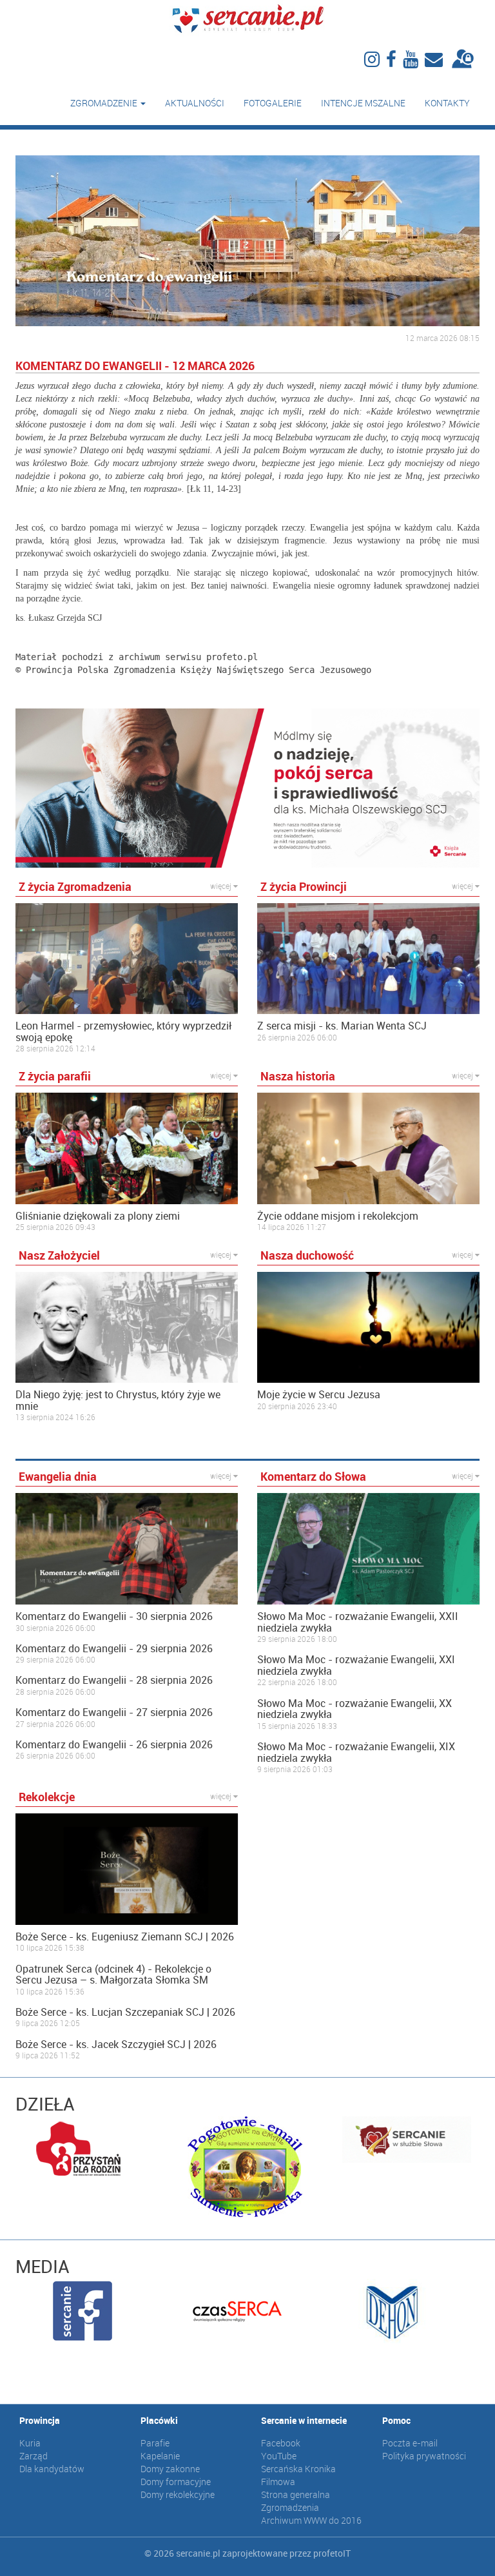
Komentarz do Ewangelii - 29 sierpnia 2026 (114, 1649)
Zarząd (34, 2456)
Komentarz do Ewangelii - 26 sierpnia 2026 (114, 1745)
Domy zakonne (170, 2469)
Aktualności (195, 103)
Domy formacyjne (176, 2482)
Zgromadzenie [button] (105, 103)
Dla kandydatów (52, 2469)
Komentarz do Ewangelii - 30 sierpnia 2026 (114, 1617)
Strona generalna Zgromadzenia (296, 2501)
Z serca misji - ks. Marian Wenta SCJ (342, 1026)
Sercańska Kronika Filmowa (298, 2475)
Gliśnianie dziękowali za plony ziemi (98, 1216)
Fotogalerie (273, 103)
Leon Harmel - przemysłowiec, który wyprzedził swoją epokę (123, 1032)
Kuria (30, 2443)
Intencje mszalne (363, 103)
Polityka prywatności (424, 2456)
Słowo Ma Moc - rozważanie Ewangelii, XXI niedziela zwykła (356, 1665)
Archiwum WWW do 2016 (311, 2520)
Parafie (155, 2443)
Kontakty (447, 103)
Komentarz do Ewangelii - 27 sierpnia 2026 (114, 1713)
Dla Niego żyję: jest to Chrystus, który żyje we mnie (118, 1400)
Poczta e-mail (410, 2443)
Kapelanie (160, 2456)
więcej (222, 886)
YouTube (279, 2456)
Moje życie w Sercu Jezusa (319, 1395)
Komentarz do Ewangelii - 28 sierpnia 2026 (114, 1681)
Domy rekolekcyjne (178, 2494)
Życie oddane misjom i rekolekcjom (338, 1216)
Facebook (281, 2443)
